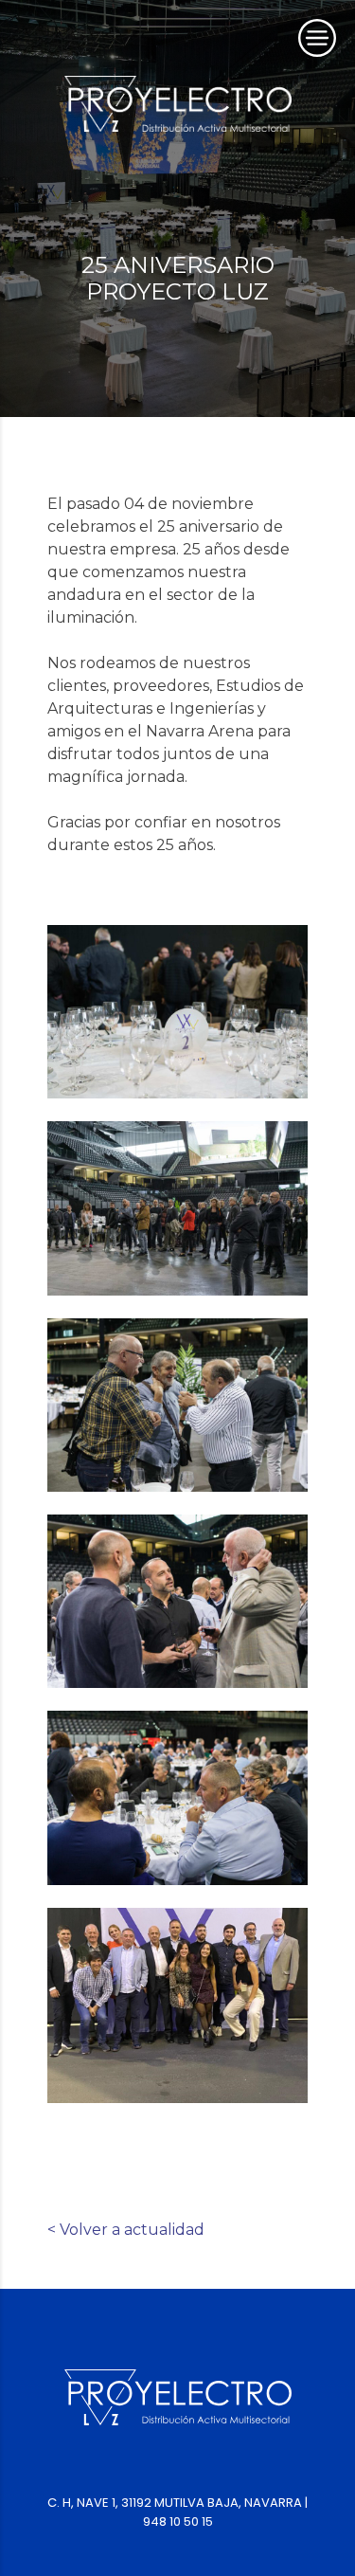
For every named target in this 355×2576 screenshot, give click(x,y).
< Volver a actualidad (126, 2230)
